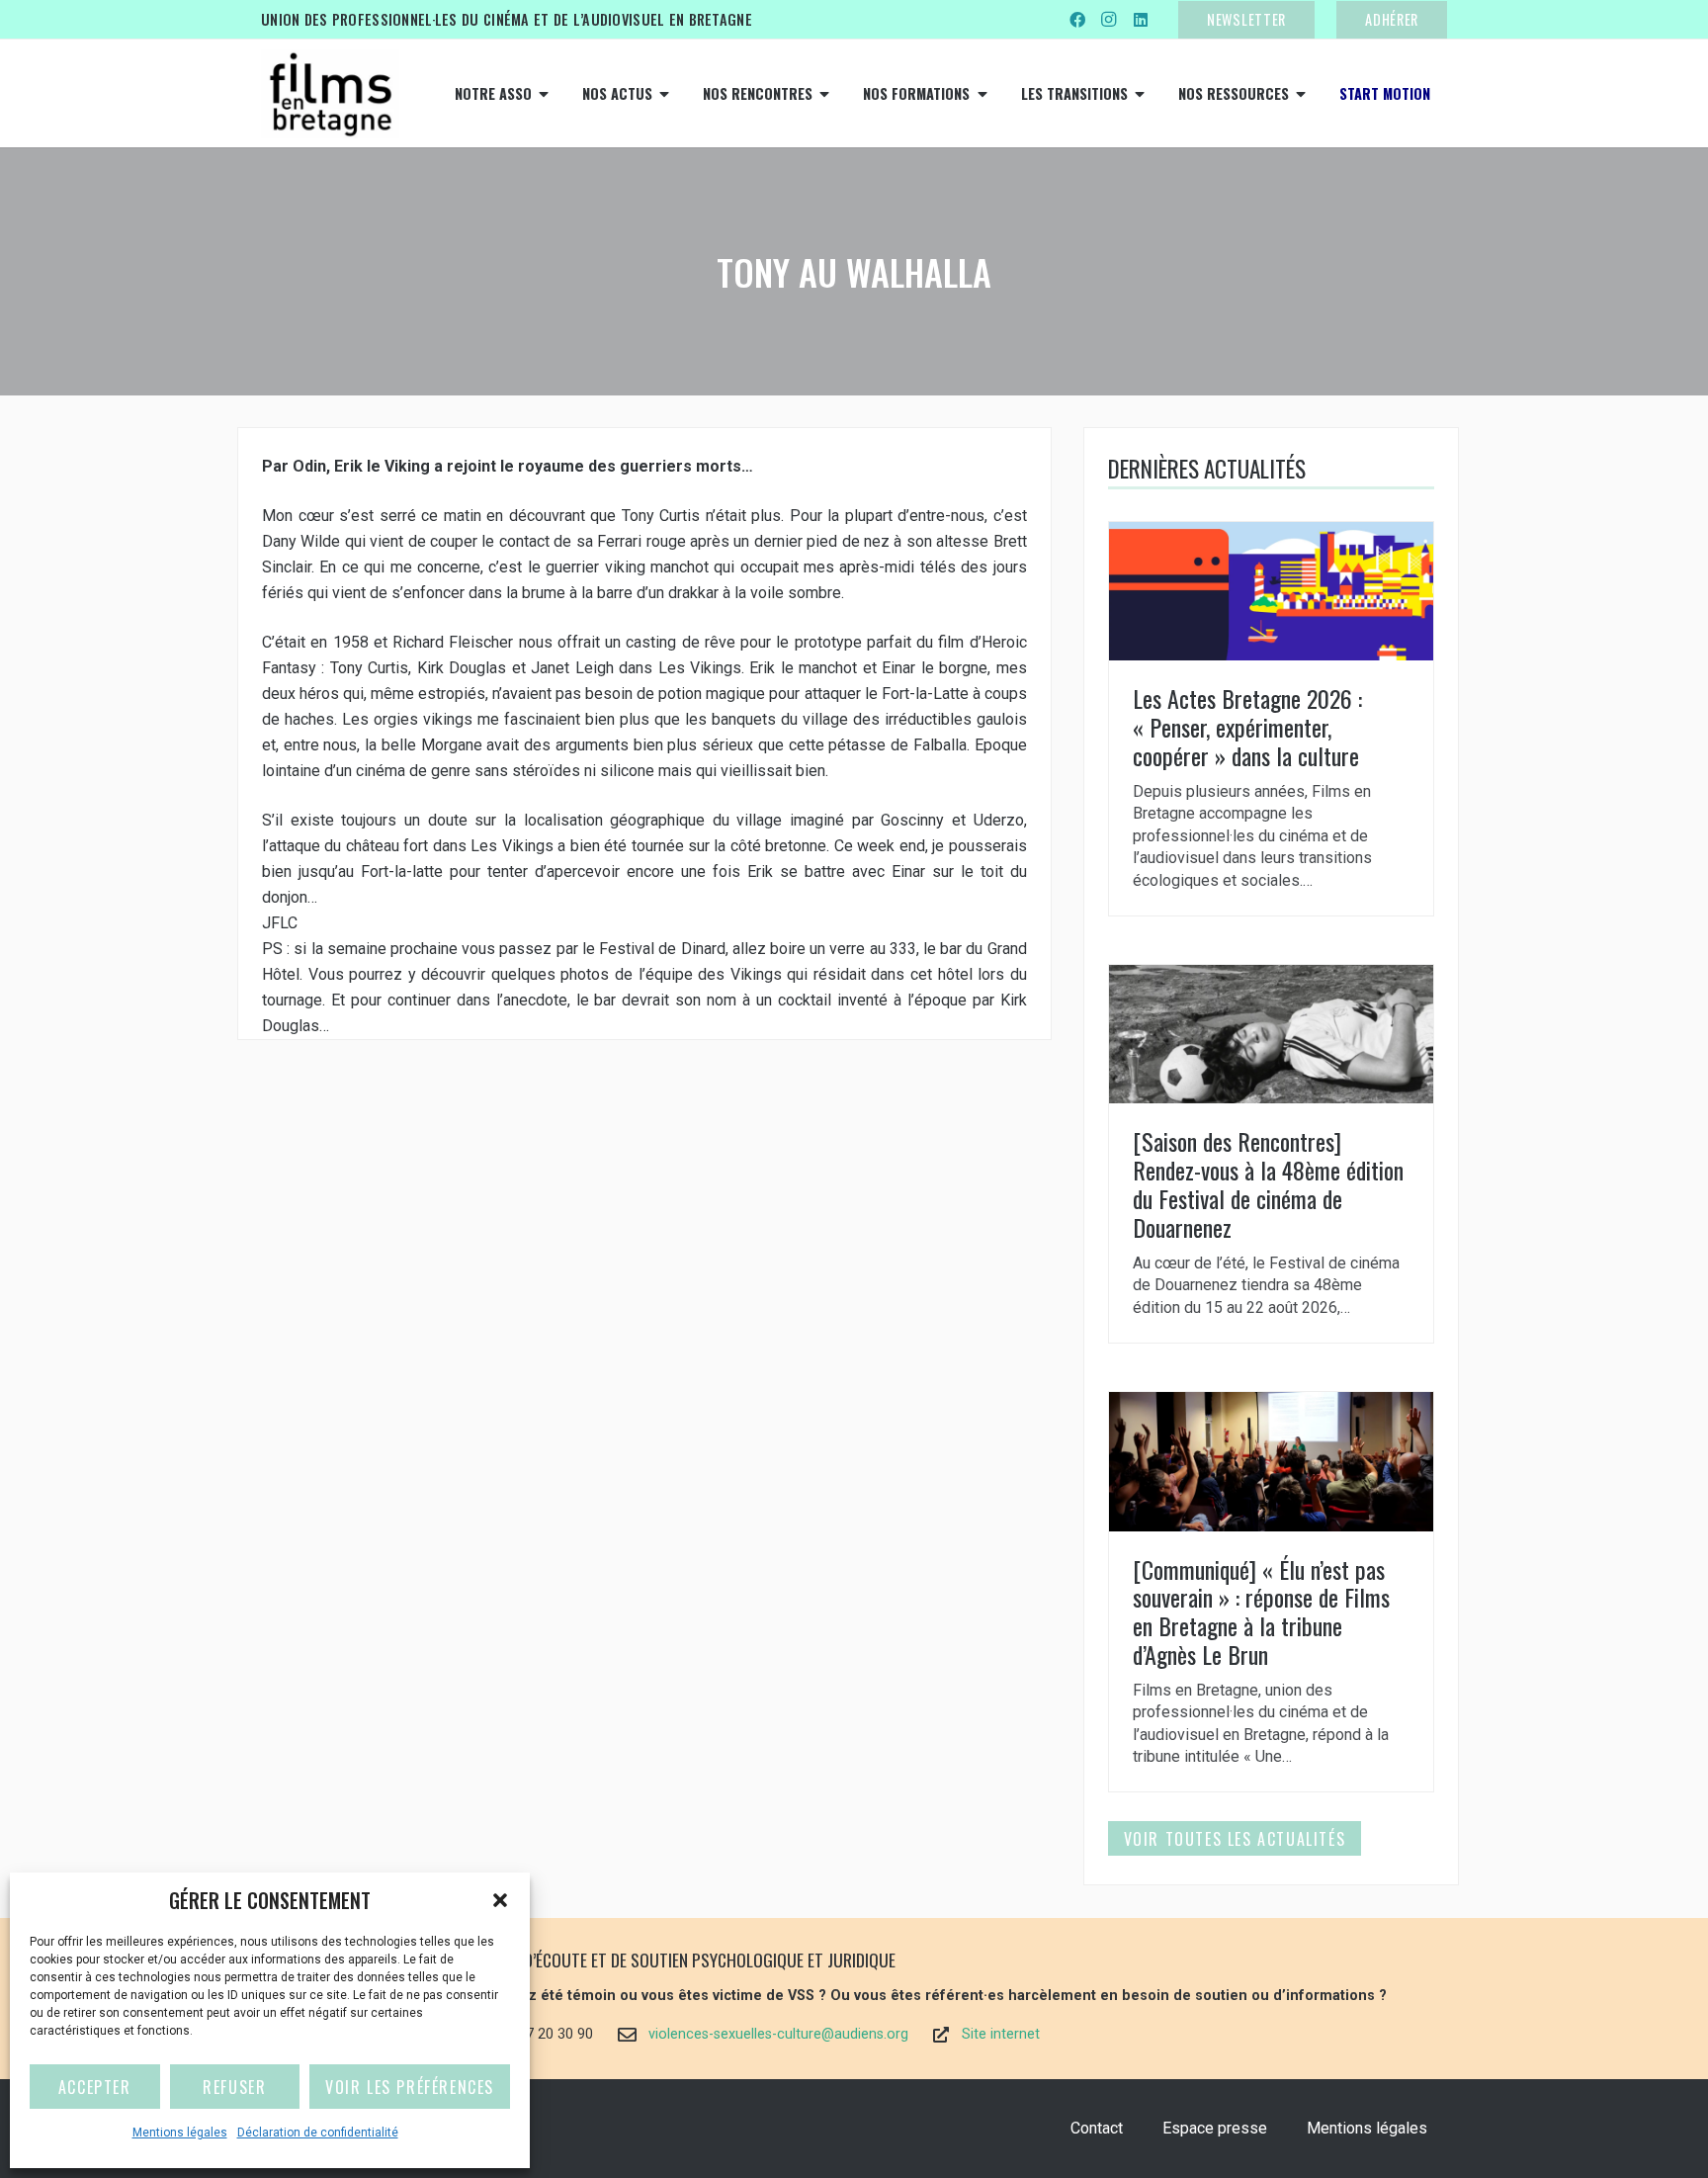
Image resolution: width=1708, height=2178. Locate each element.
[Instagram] (1109, 20)
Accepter (95, 2087)
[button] (500, 1900)
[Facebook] (1077, 20)
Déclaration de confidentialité (318, 2133)
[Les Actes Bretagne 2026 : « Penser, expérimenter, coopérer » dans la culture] (1271, 719)
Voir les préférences (410, 2087)
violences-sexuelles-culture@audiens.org (778, 2034)
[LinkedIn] (1141, 20)
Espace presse (1215, 2128)
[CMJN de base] (330, 94)
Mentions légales (180, 2133)
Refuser (234, 2087)
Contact (1097, 2128)
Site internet (1001, 2034)
